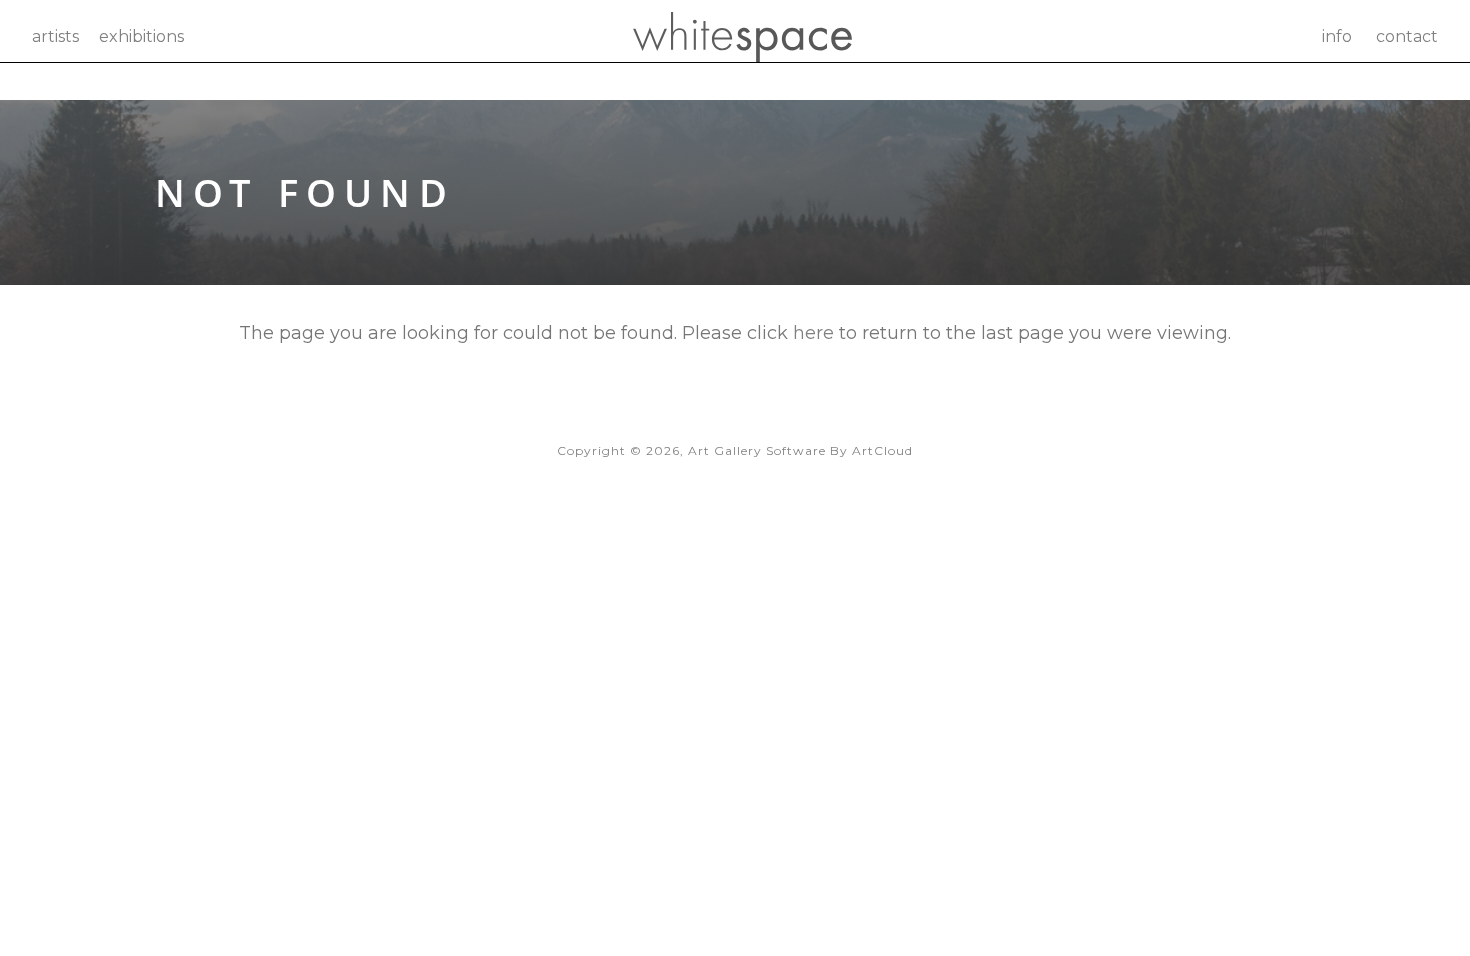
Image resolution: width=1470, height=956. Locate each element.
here (813, 333)
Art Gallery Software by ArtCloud (800, 450)
